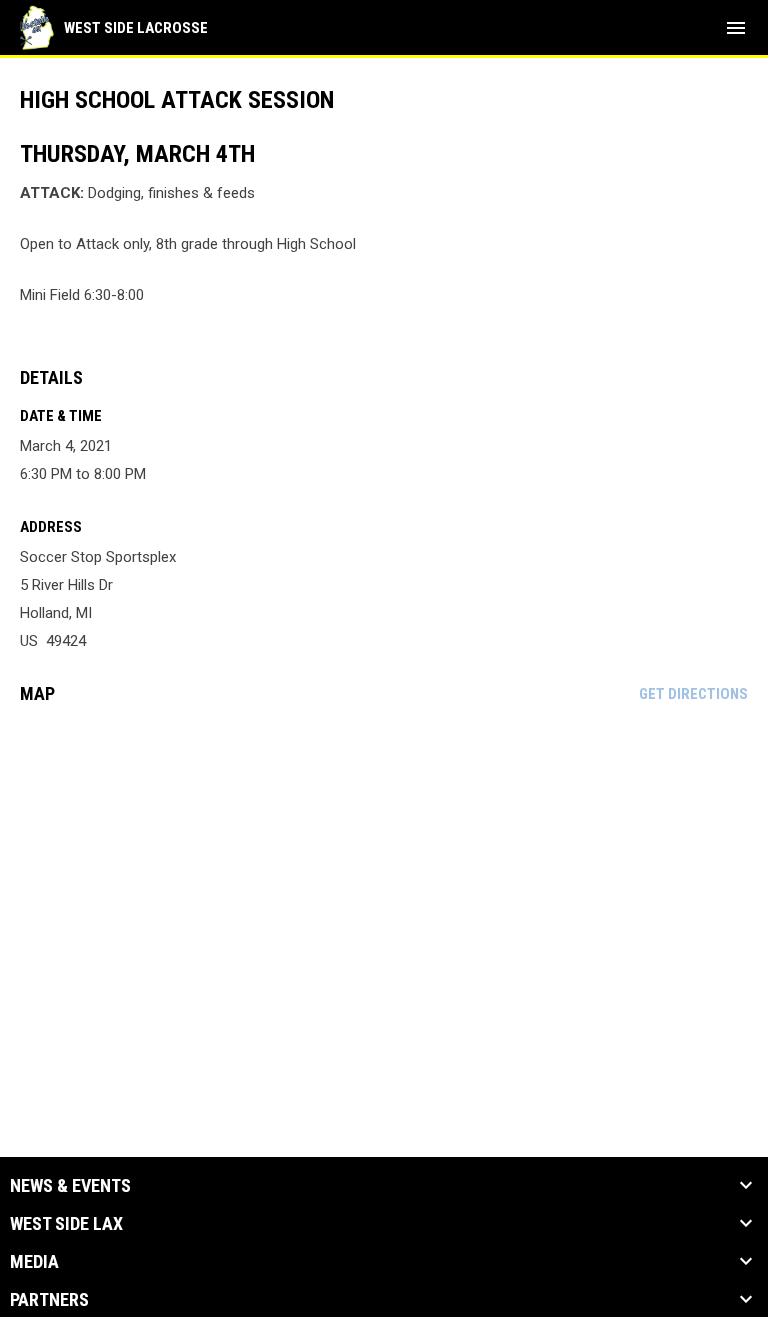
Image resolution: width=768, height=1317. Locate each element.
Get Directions (693, 694)
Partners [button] (49, 1300)
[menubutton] (736, 28)
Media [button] (34, 1262)
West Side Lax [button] (66, 1224)
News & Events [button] (70, 1186)
